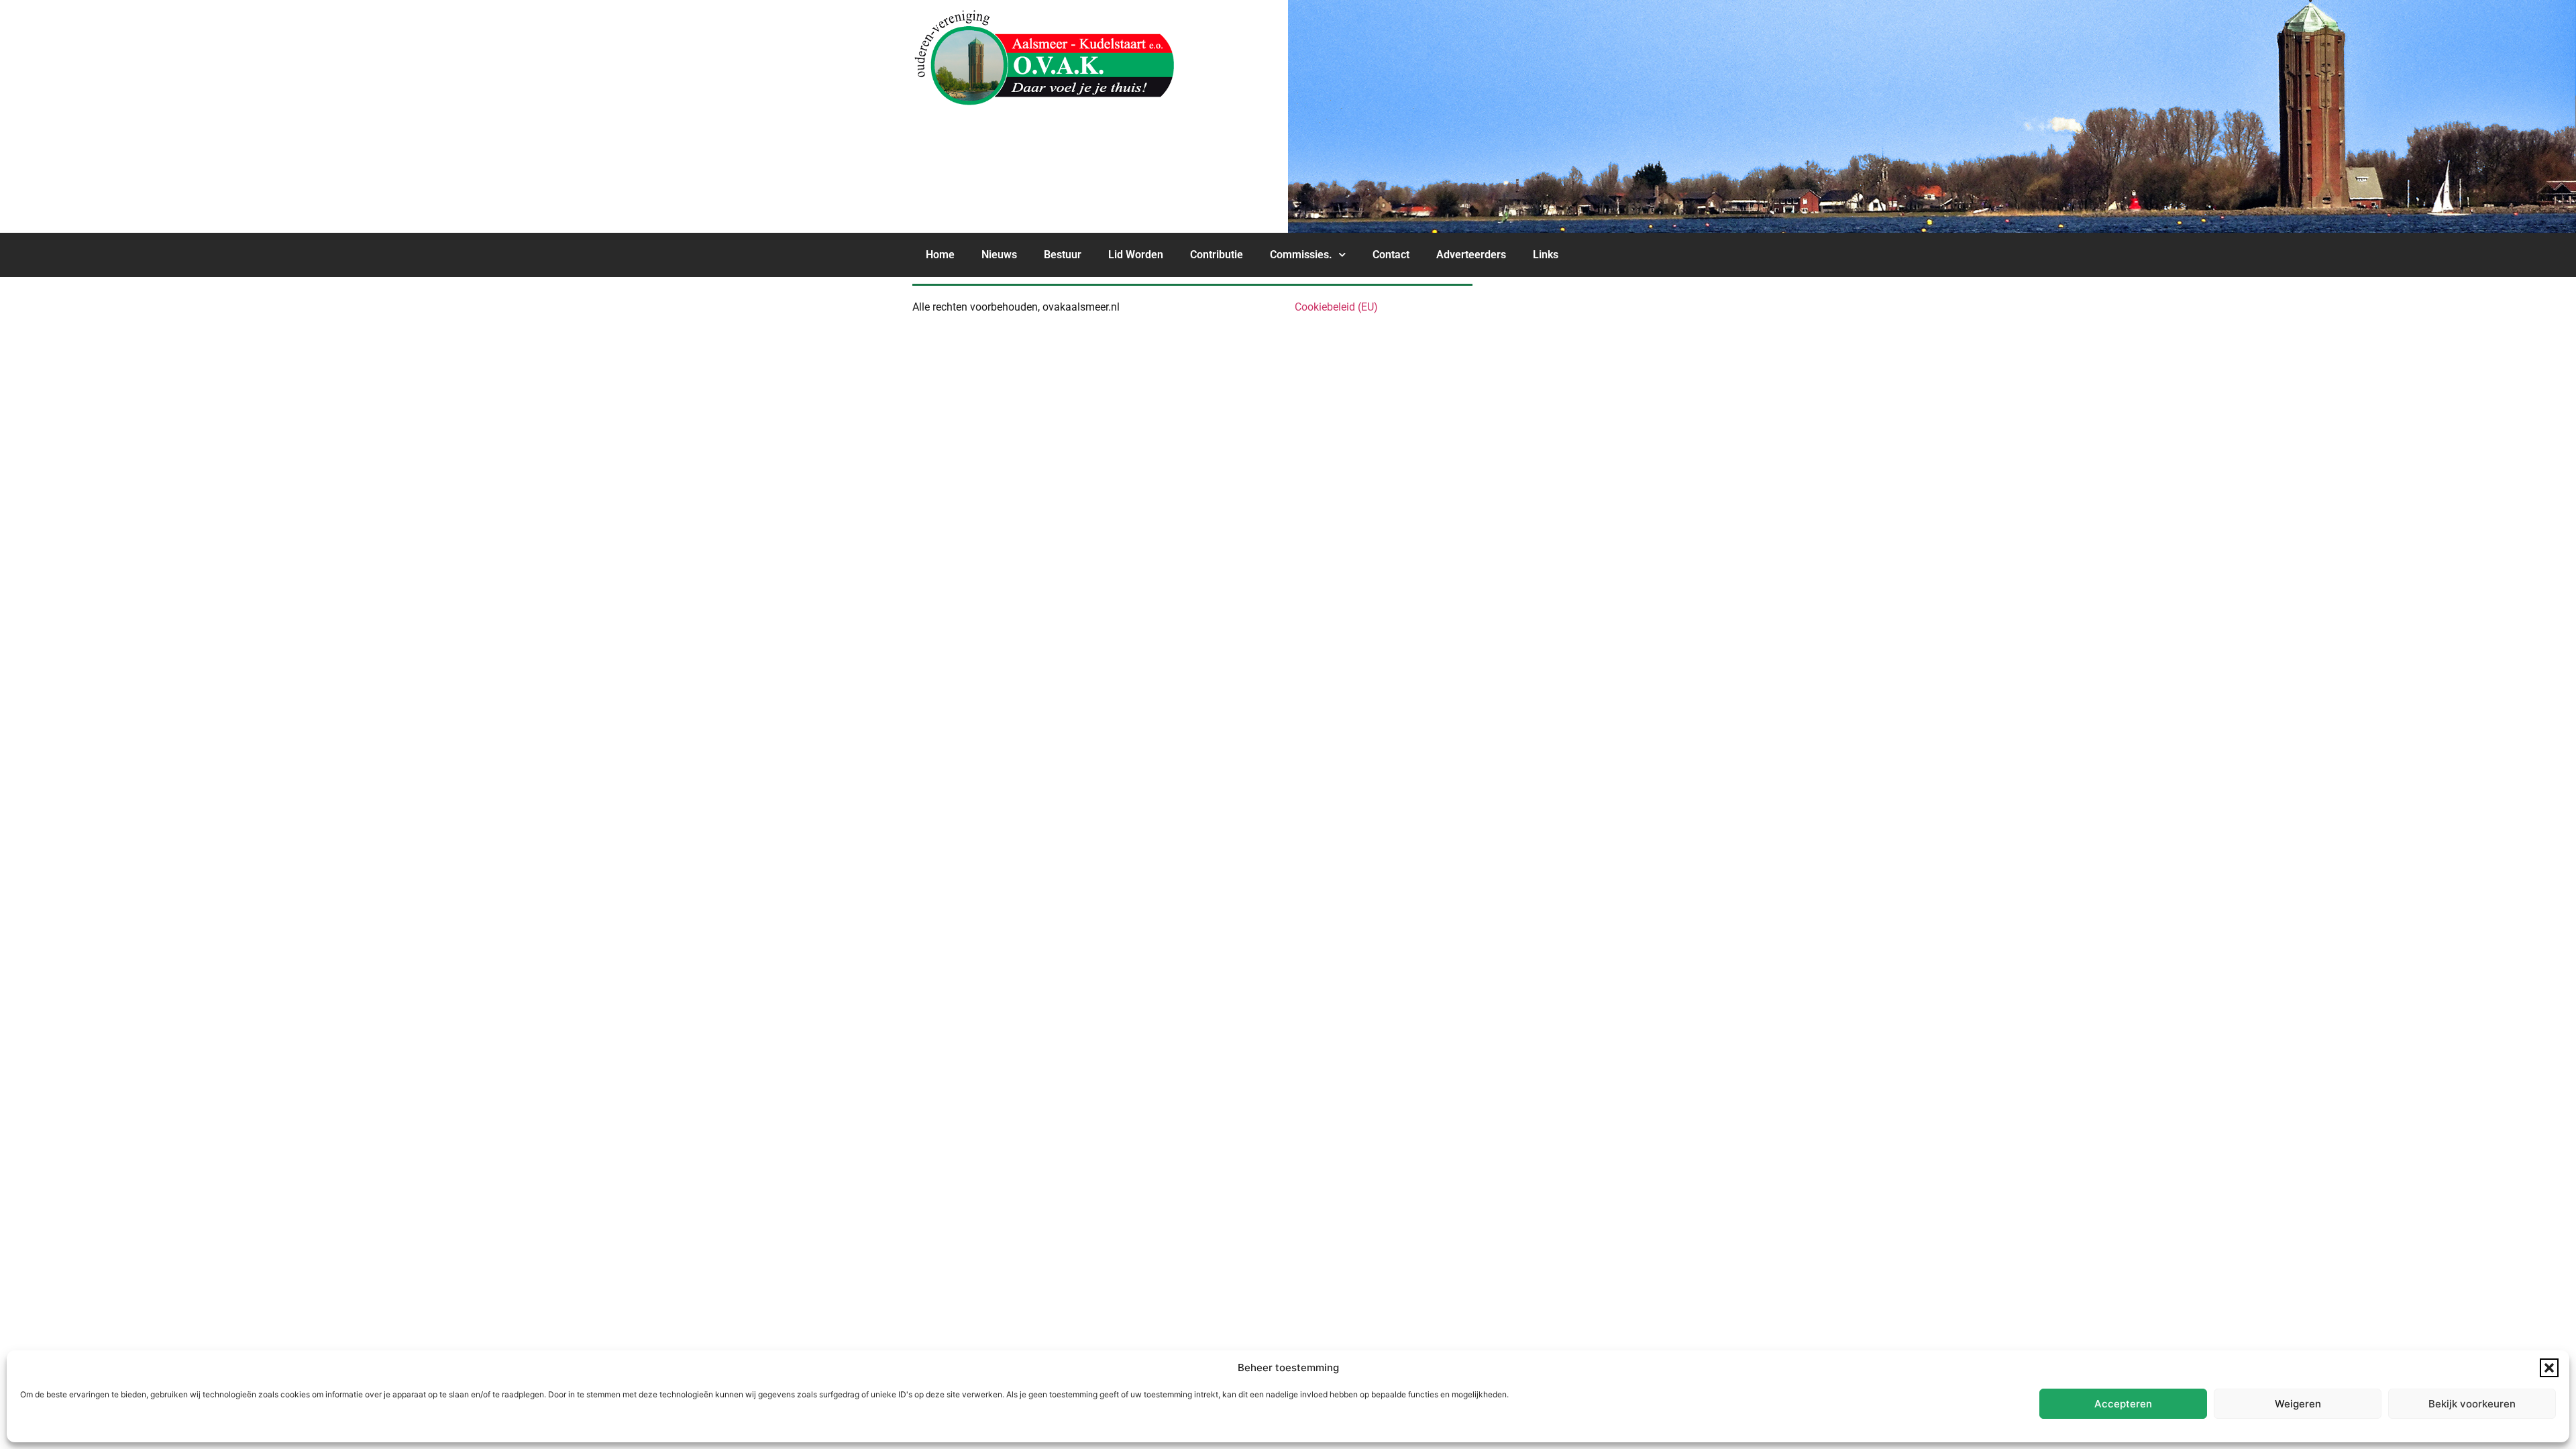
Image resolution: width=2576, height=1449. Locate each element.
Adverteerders (1471, 255)
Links (1546, 255)
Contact (1391, 255)
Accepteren (2123, 1404)
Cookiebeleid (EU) (1336, 307)
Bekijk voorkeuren (2472, 1404)
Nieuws (999, 255)
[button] (2549, 1368)
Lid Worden (1136, 255)
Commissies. (1301, 255)
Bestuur (1063, 255)
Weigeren (2298, 1404)
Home (940, 255)
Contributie (1217, 255)
